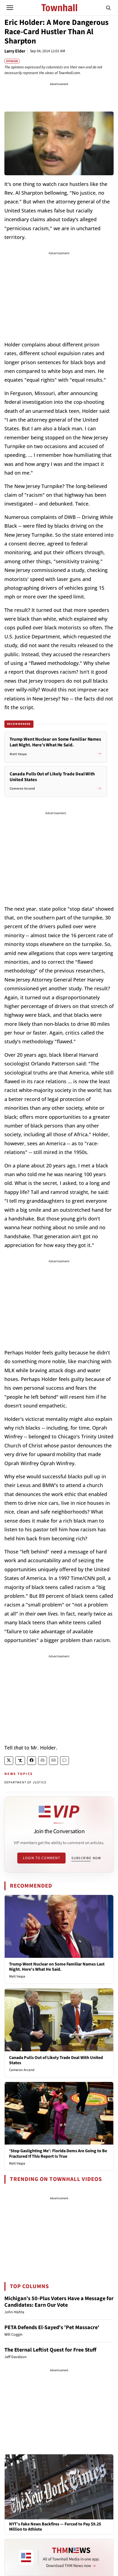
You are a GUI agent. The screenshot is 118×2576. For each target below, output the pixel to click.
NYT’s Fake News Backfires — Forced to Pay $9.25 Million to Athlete (55, 2527)
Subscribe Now (86, 1858)
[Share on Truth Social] (20, 1761)
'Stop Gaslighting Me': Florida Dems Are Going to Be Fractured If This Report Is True (58, 2153)
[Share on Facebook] (32, 1761)
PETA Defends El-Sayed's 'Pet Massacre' (52, 2327)
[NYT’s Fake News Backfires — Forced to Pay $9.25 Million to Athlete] (59, 2487)
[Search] (108, 8)
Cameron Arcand (22, 2070)
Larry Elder (15, 51)
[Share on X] (9, 1761)
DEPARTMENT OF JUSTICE (25, 1782)
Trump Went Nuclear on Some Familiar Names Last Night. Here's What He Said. (57, 1967)
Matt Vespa (17, 1976)
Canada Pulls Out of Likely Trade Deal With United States (56, 2060)
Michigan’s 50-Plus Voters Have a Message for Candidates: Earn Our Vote (59, 2302)
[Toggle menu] (10, 8)
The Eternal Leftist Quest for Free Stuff (50, 2350)
